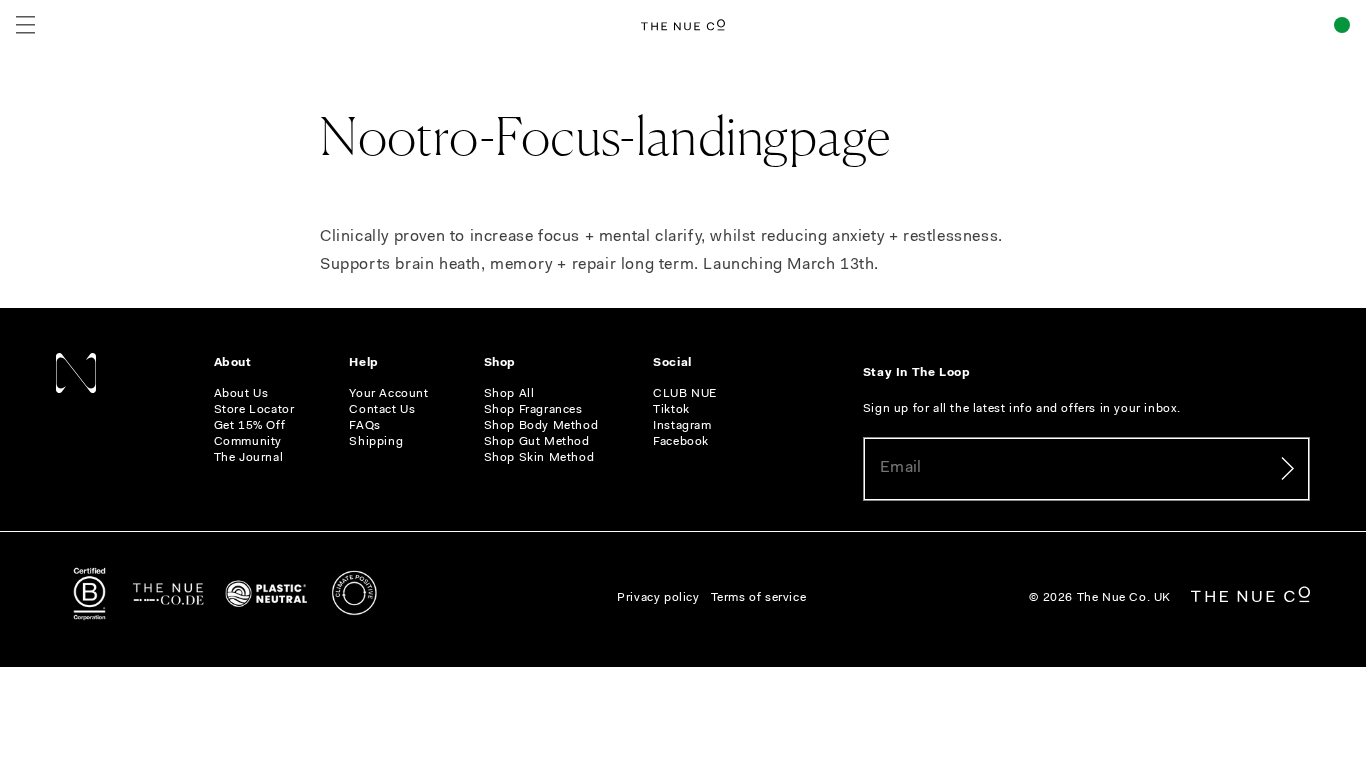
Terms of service (759, 598)
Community (248, 442)
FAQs (364, 426)
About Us (241, 394)
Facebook (681, 442)
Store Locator (254, 410)
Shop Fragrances (533, 410)
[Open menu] (25, 25)
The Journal (249, 458)
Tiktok (671, 410)
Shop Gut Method (537, 442)
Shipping (376, 442)
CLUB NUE (685, 394)
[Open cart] (1342, 25)
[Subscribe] (1287, 469)
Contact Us (382, 410)
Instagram (682, 426)
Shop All (509, 394)
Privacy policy (658, 598)
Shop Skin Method (539, 458)
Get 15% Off (250, 426)
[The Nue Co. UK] (683, 25)
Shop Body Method (541, 426)
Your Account (388, 394)
